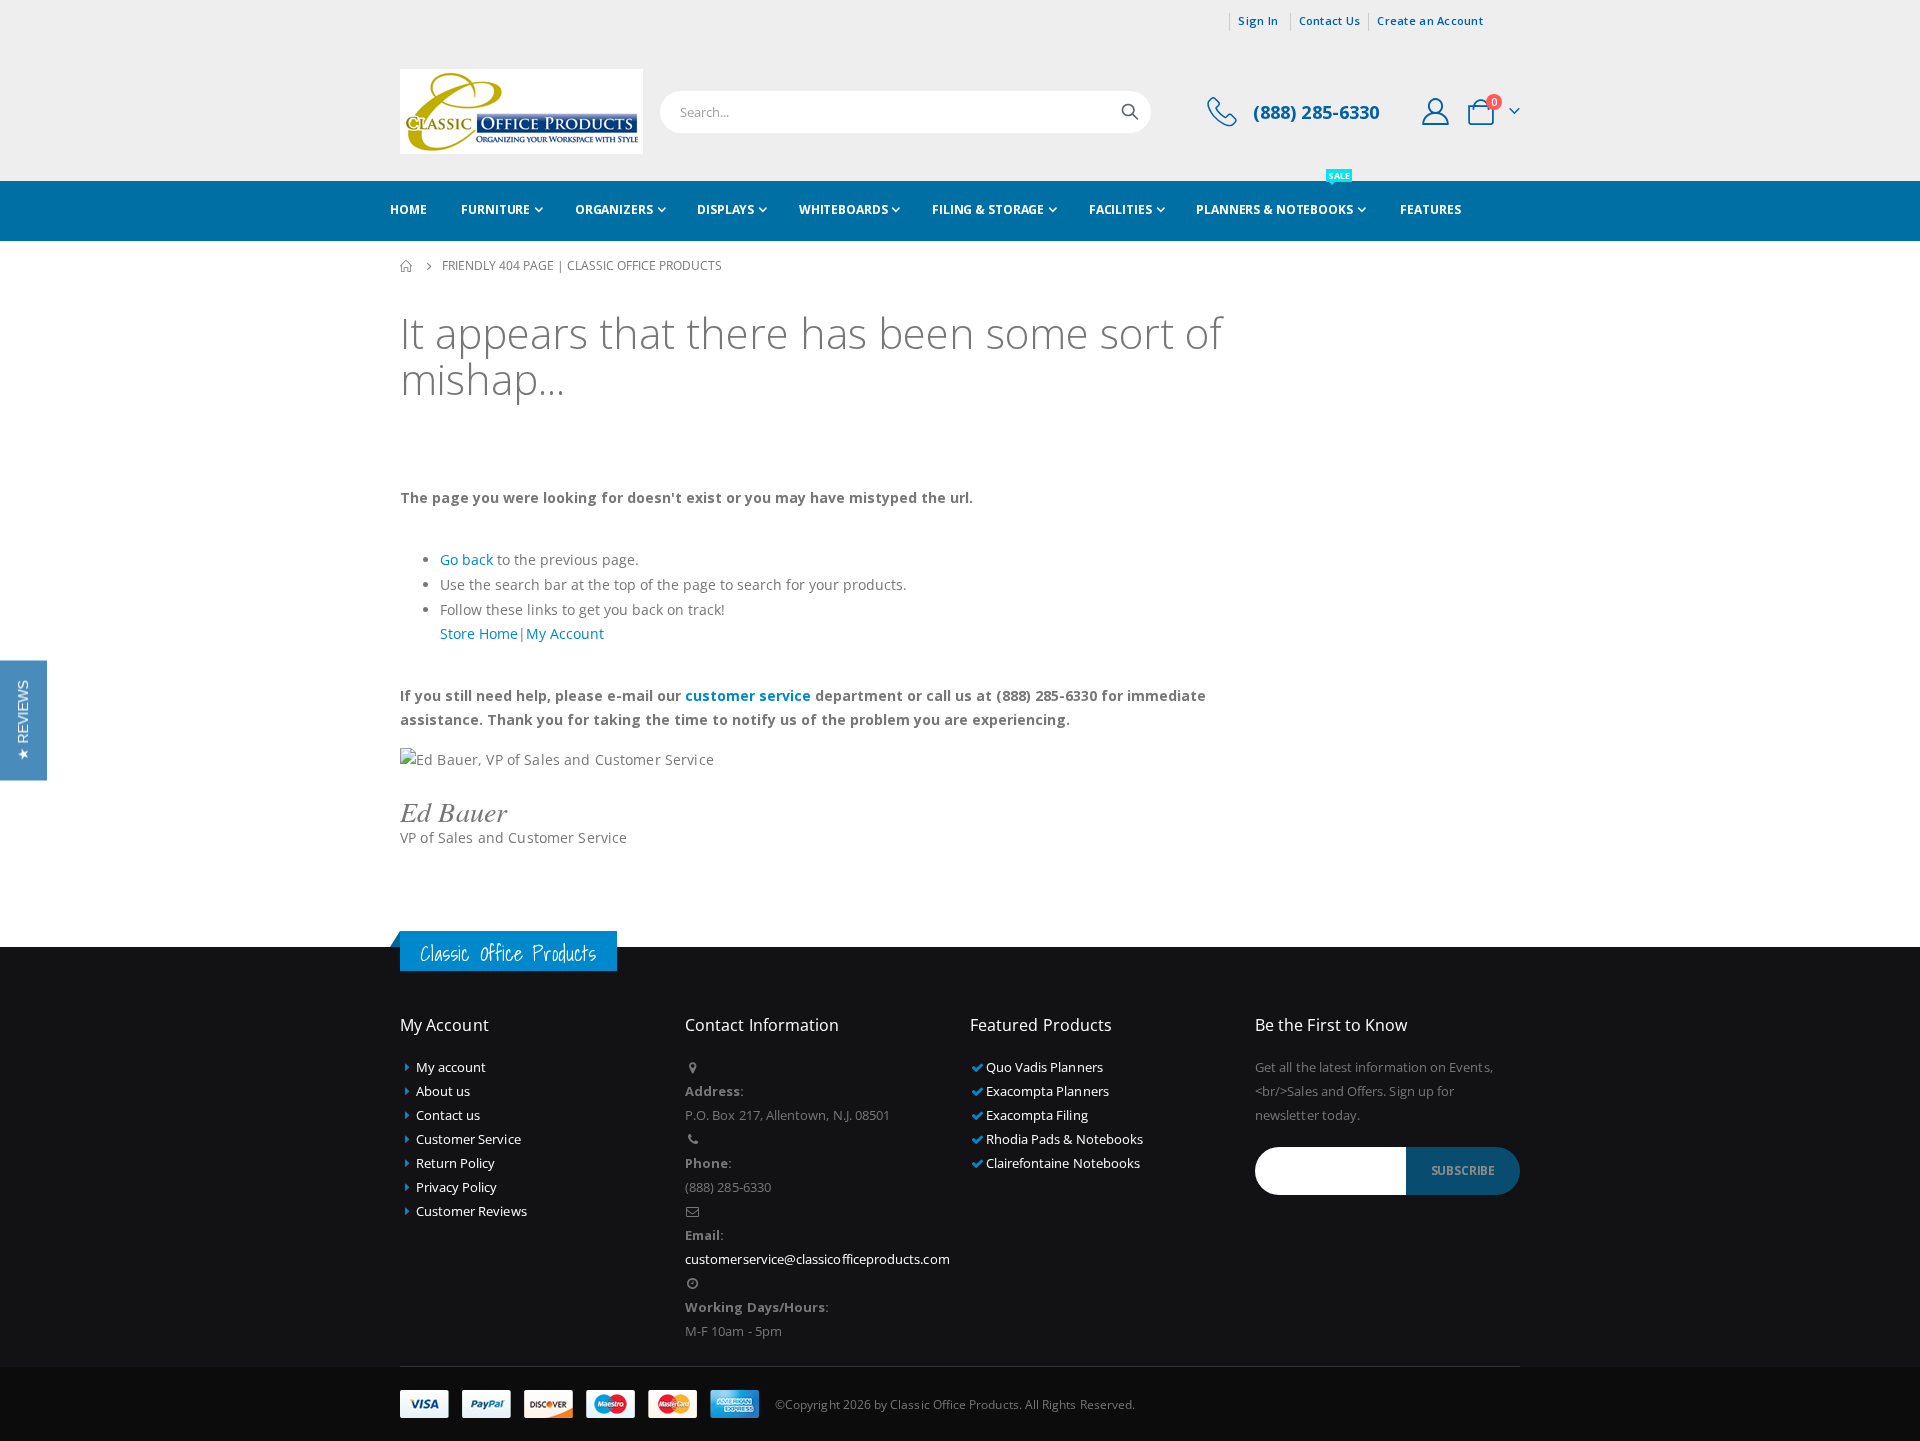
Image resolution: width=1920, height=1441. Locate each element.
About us (443, 1091)
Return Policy (456, 1163)
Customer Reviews (471, 1211)
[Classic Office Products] (521, 111)
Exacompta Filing (1037, 1115)
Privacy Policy (457, 1187)
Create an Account (1430, 20)
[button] (23, 721)
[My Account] (1436, 111)
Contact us (448, 1115)
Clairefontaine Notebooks (1063, 1163)
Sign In (1258, 20)
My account (451, 1067)
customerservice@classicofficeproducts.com (817, 1259)
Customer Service (468, 1139)
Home (407, 266)
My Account (565, 633)
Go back (466, 559)
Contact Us (1330, 20)
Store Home (479, 633)
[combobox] (905, 112)
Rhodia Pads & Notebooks (1065, 1139)
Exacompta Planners (1047, 1091)
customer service (748, 695)
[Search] (1130, 112)
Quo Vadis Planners (1044, 1067)
